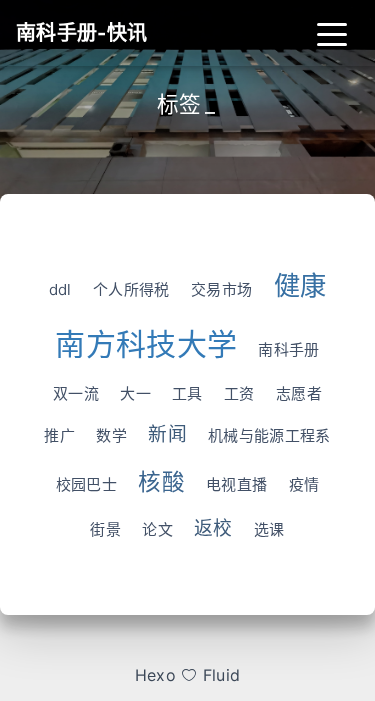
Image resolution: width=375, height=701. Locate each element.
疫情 (304, 484)
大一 (135, 393)
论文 (157, 529)
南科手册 (288, 349)
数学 (111, 435)
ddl (60, 289)
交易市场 (221, 289)
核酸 (161, 481)
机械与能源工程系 (269, 435)
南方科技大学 (146, 344)
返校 (213, 528)
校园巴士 (86, 484)
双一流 (76, 393)
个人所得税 (131, 289)
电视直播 (236, 484)
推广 (59, 435)
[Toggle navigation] (332, 33)
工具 (187, 393)
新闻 (167, 434)
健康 (300, 285)
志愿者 (299, 393)
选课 (269, 529)
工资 (239, 393)
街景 (105, 529)
